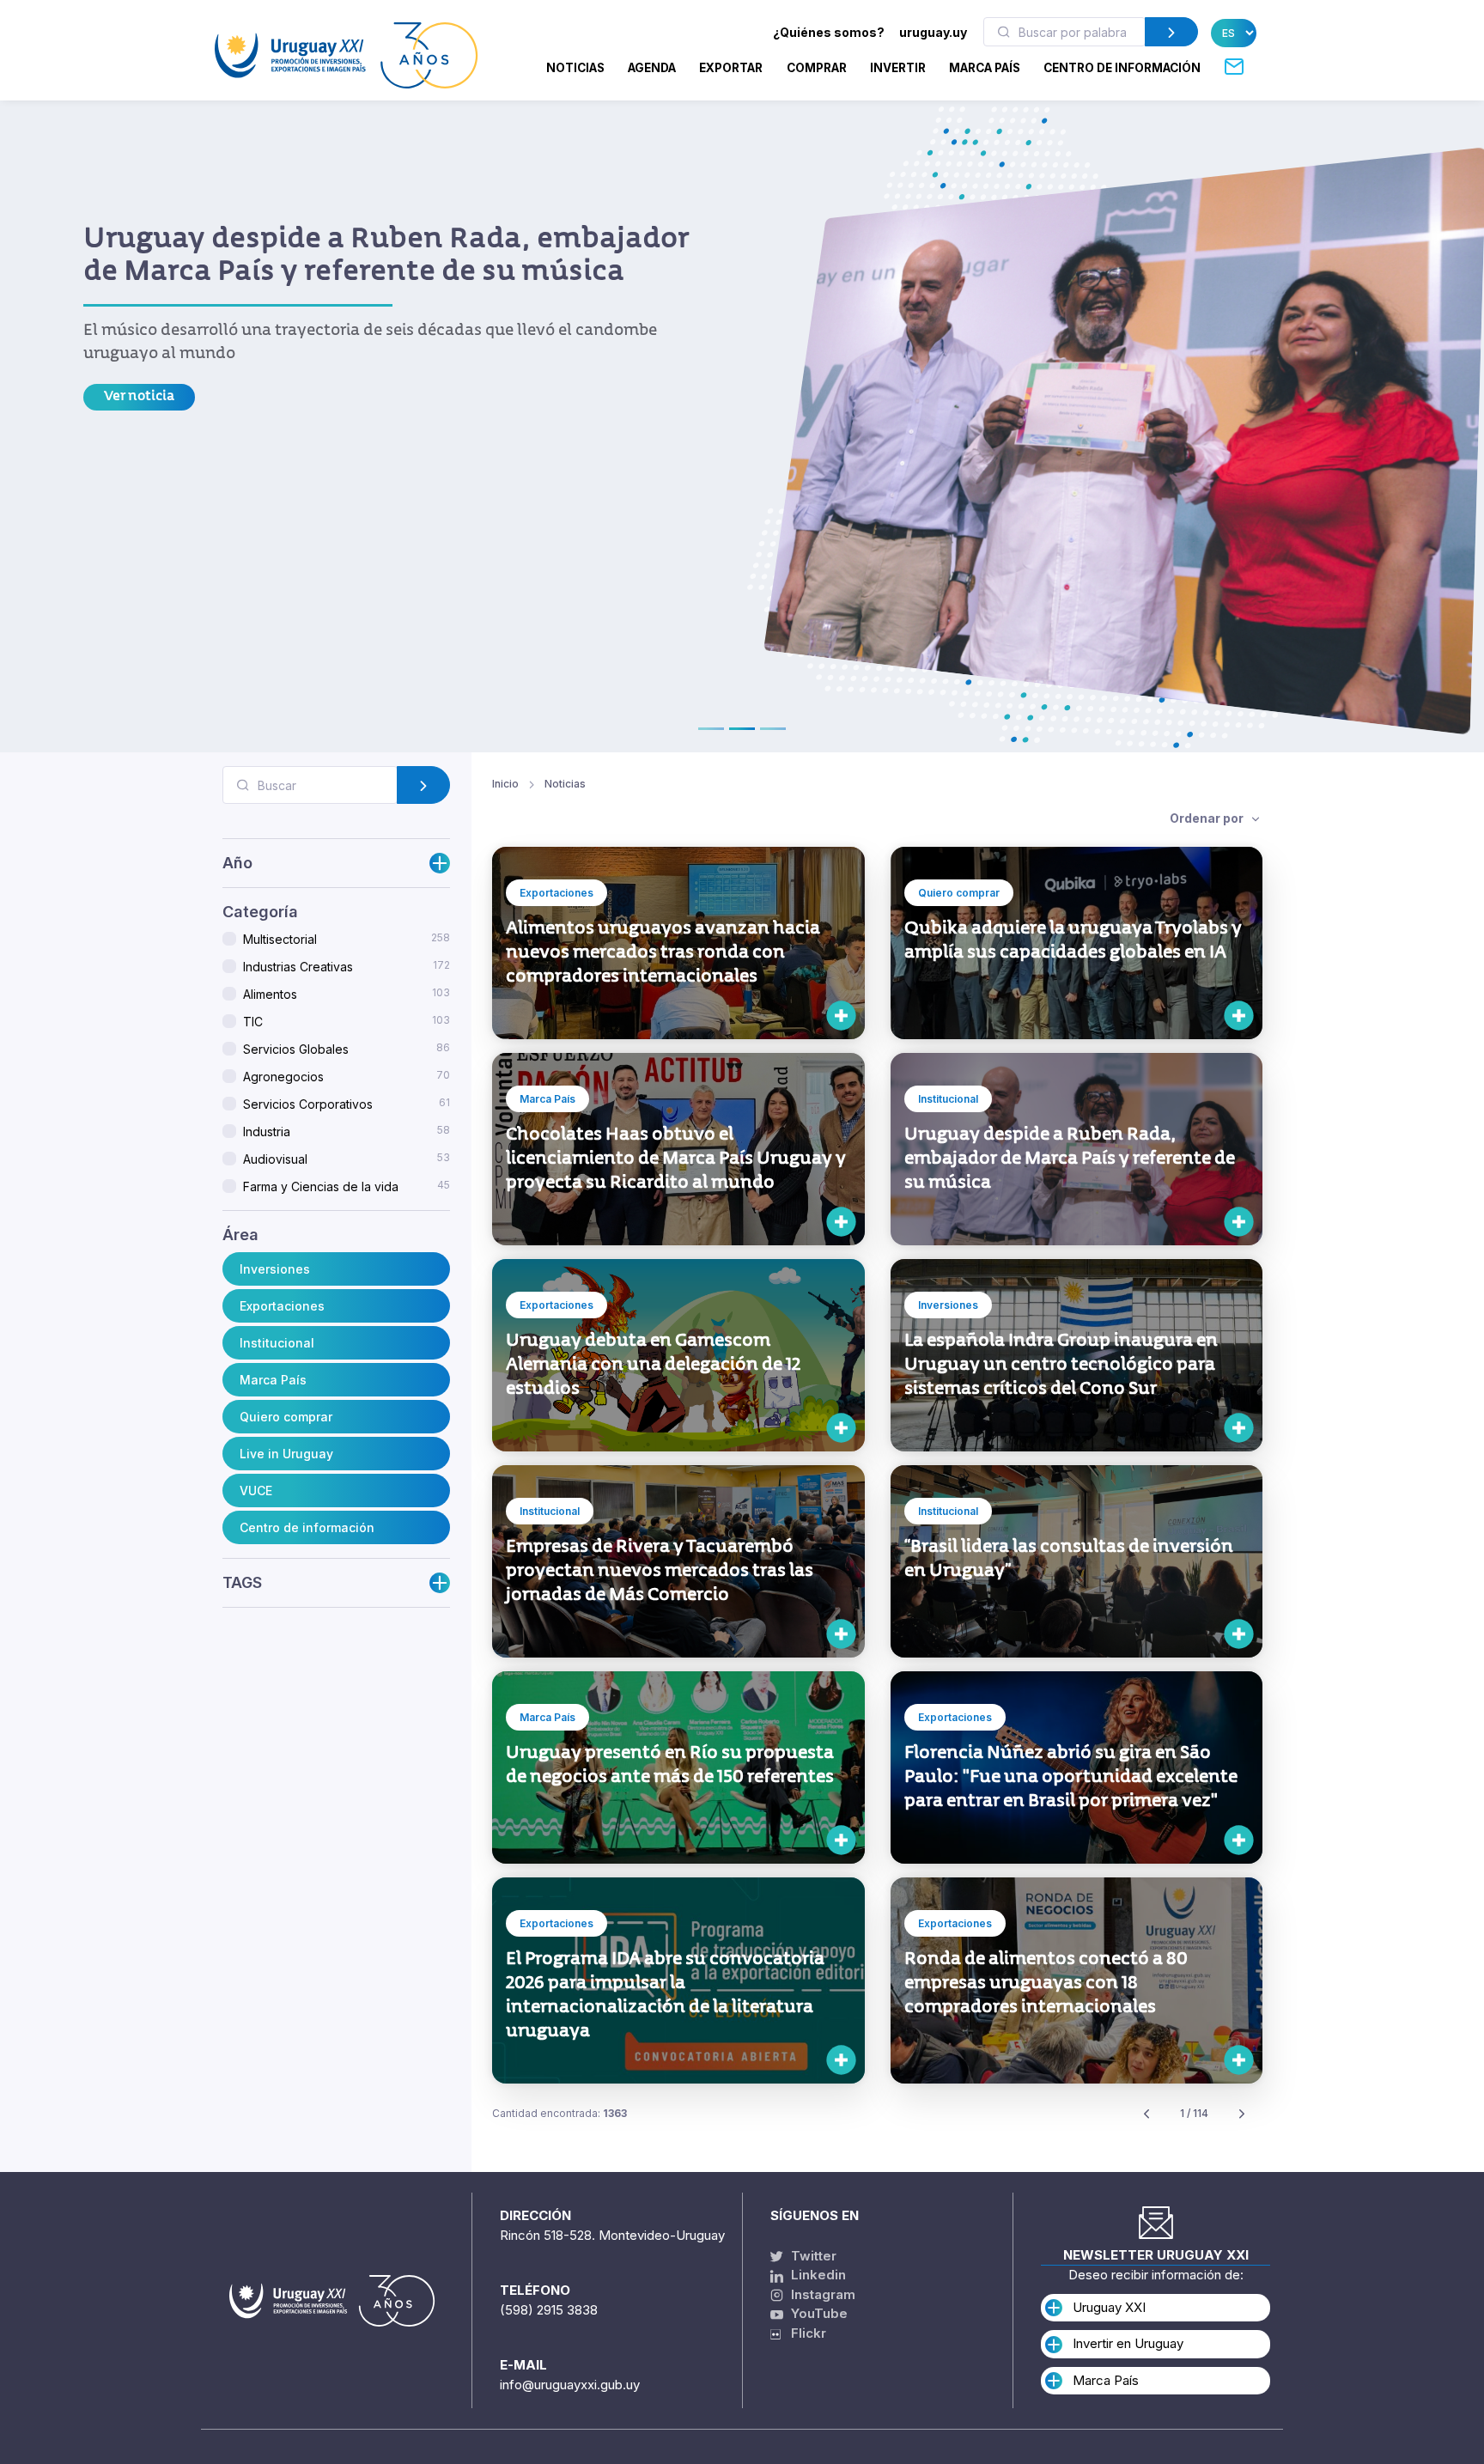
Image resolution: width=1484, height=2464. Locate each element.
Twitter (812, 2256)
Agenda (652, 68)
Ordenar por (1208, 818)
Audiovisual (347, 1159)
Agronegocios (347, 1077)
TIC (347, 1022)
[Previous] (1146, 2114)
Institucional (277, 1343)
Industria (347, 1132)
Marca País (273, 1380)
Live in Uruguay (286, 1454)
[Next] (1242, 2114)
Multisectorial (347, 940)
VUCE (256, 1491)
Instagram (821, 2294)
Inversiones (275, 1269)
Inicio (505, 784)
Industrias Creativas (347, 967)
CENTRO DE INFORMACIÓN (1122, 68)
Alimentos (347, 995)
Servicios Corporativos (347, 1104)
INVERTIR (898, 68)
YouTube (818, 2313)
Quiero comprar (286, 1417)
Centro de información (307, 1527)
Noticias (575, 68)
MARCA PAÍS (985, 68)
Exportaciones (282, 1306)
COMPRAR (817, 68)
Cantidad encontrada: (560, 2113)
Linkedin (817, 2275)
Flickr (803, 2333)
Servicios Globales (347, 1049)
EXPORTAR (731, 68)
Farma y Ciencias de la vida (347, 1187)
